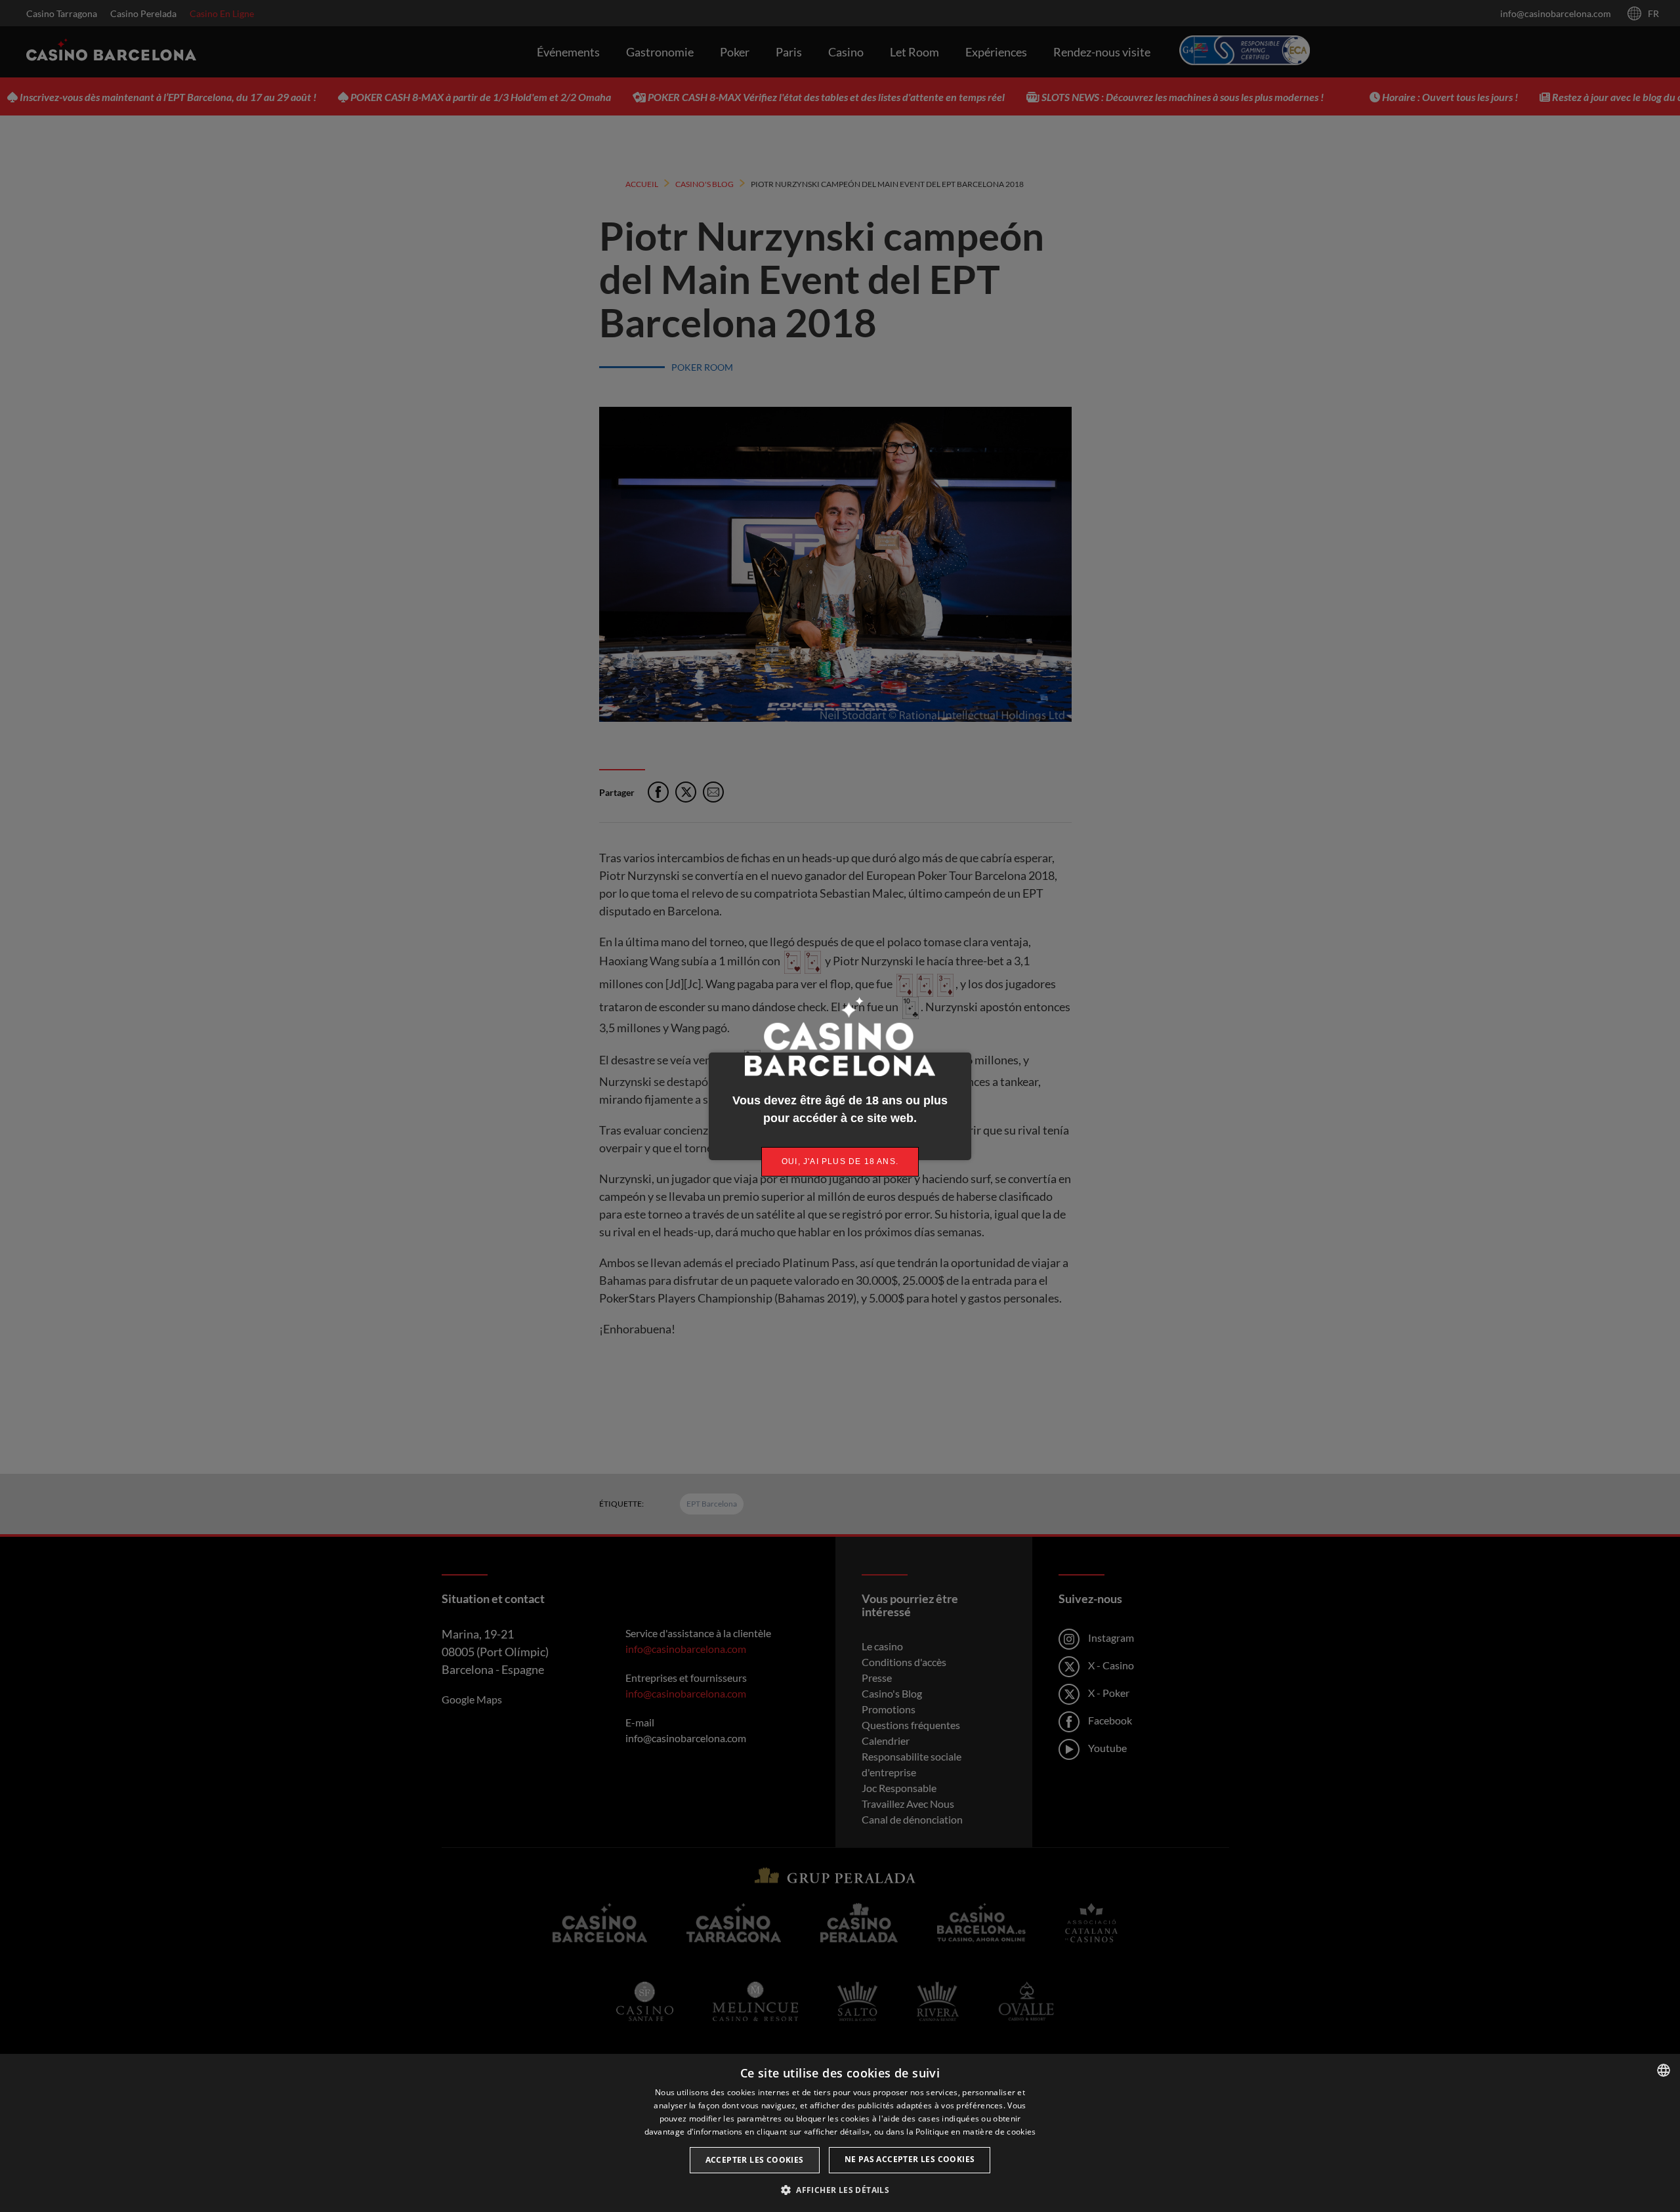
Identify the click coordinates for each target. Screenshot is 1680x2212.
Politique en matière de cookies (976, 2132)
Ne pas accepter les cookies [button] (910, 2159)
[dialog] (840, 2133)
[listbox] (1664, 2070)
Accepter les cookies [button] (755, 2160)
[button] (840, 2190)
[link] (840, 1162)
